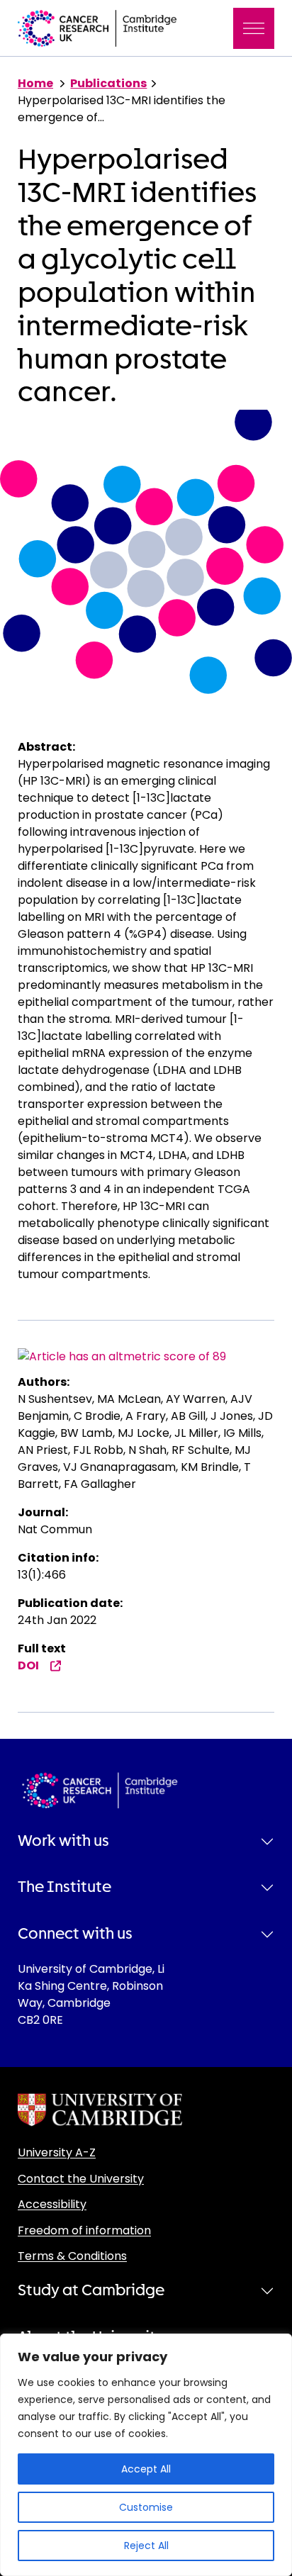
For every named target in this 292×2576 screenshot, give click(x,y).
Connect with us (75, 1934)
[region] (146, 2455)
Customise (146, 2507)
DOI (28, 1665)
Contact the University (81, 2179)
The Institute (64, 1887)
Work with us (63, 1841)
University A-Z (57, 2152)
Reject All (146, 2546)
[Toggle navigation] (254, 28)
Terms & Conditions (72, 2256)
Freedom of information (84, 2230)
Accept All (146, 2469)
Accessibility (52, 2204)
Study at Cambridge (91, 2290)
